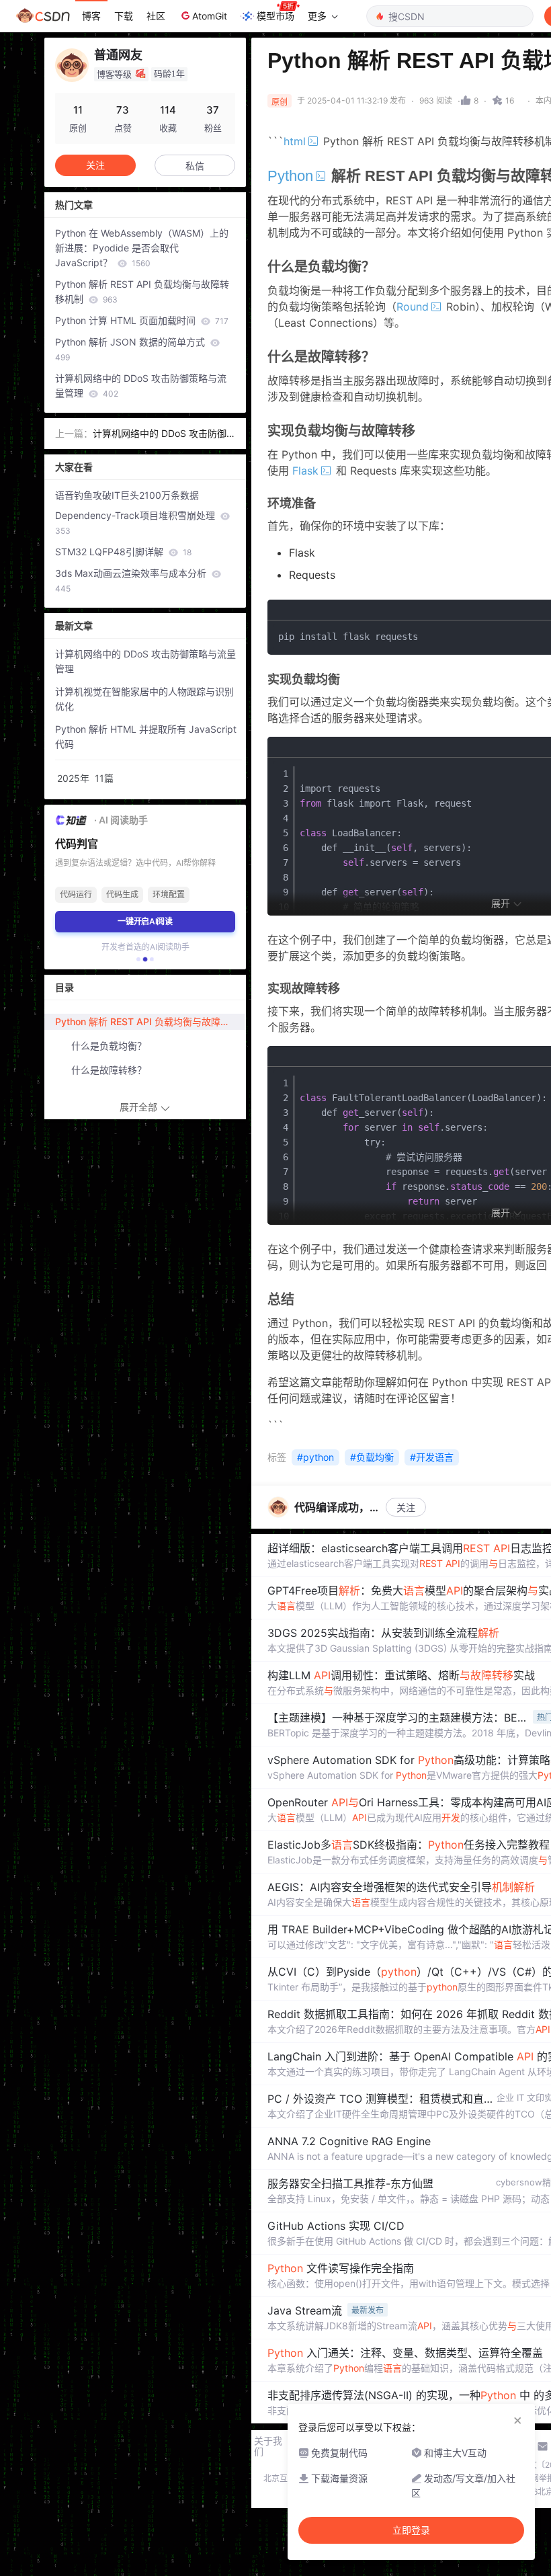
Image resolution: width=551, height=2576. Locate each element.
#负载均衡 (372, 1457)
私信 (195, 166)
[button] (138, 959)
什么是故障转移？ (109, 1070)
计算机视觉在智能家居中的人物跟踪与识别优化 (144, 699)
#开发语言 (432, 1457)
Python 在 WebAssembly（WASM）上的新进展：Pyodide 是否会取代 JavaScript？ (142, 248)
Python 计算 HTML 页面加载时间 (142, 320)
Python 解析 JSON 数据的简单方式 (131, 349)
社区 (156, 16)
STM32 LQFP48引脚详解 (123, 552)
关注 (406, 1507)
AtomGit (210, 16)
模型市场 (275, 16)
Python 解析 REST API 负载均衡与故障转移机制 (142, 291)
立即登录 (411, 2530)
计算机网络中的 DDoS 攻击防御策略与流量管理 (141, 386)
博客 (91, 16)
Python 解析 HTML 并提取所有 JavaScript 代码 (146, 736)
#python (315, 1457)
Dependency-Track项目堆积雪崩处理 (136, 523)
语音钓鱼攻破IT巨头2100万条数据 (127, 495)
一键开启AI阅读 (145, 921)
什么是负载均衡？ (109, 1046)
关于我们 (268, 2446)
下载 (124, 16)
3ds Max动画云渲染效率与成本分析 (132, 580)
